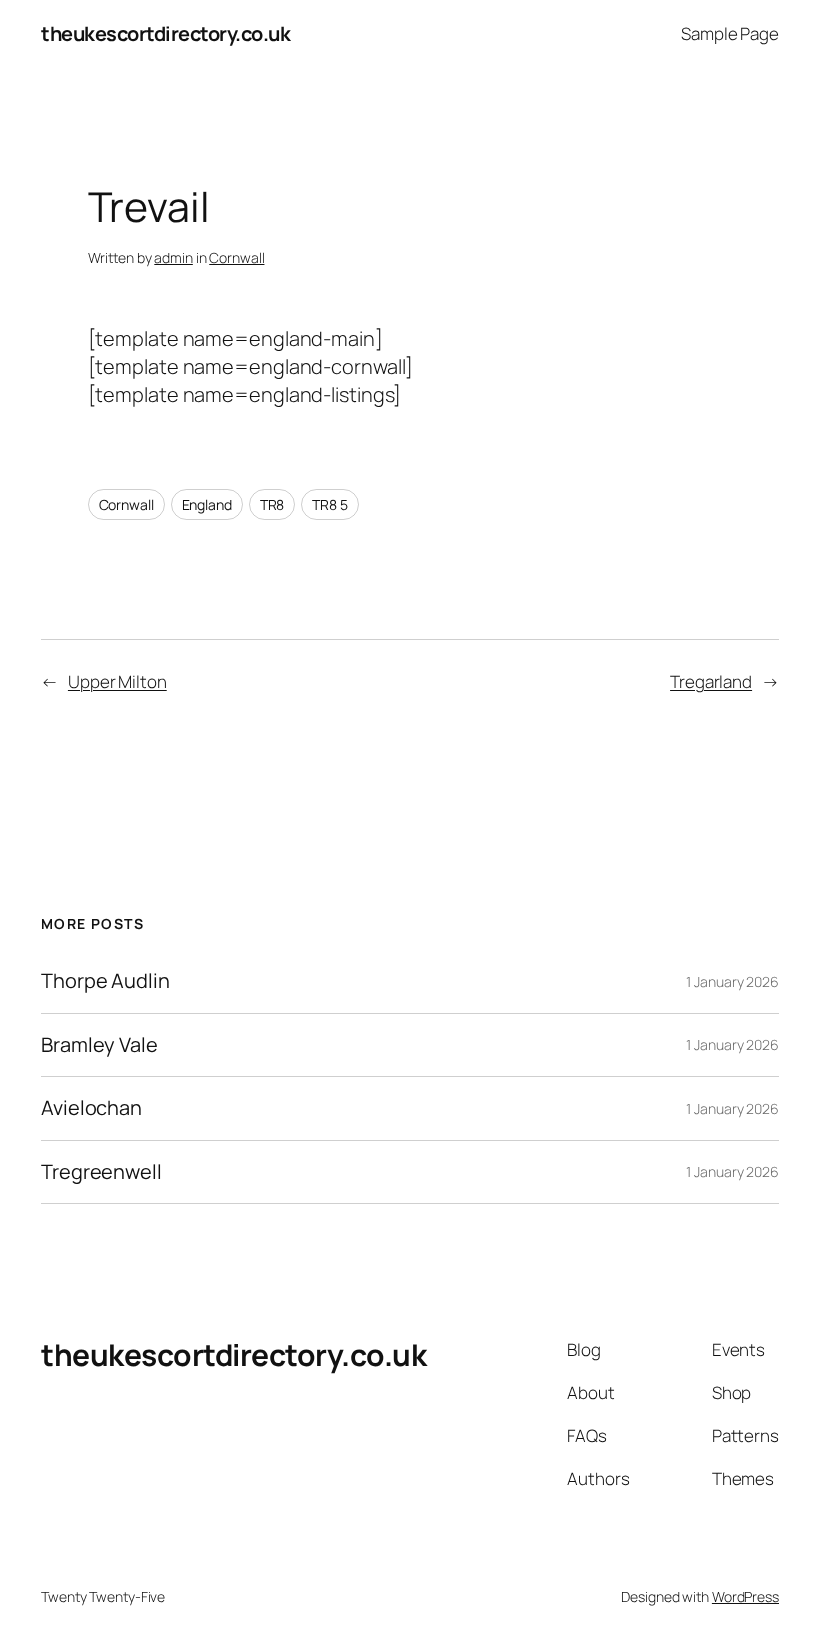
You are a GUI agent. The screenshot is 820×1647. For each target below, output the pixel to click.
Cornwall (236, 257)
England (207, 504)
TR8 (272, 504)
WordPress (745, 1596)
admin (173, 257)
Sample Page (730, 33)
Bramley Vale (99, 1045)
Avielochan (91, 1108)
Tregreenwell (101, 1172)
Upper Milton (117, 681)
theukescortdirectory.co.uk (165, 33)
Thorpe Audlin (105, 981)
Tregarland (711, 681)
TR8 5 (330, 504)
